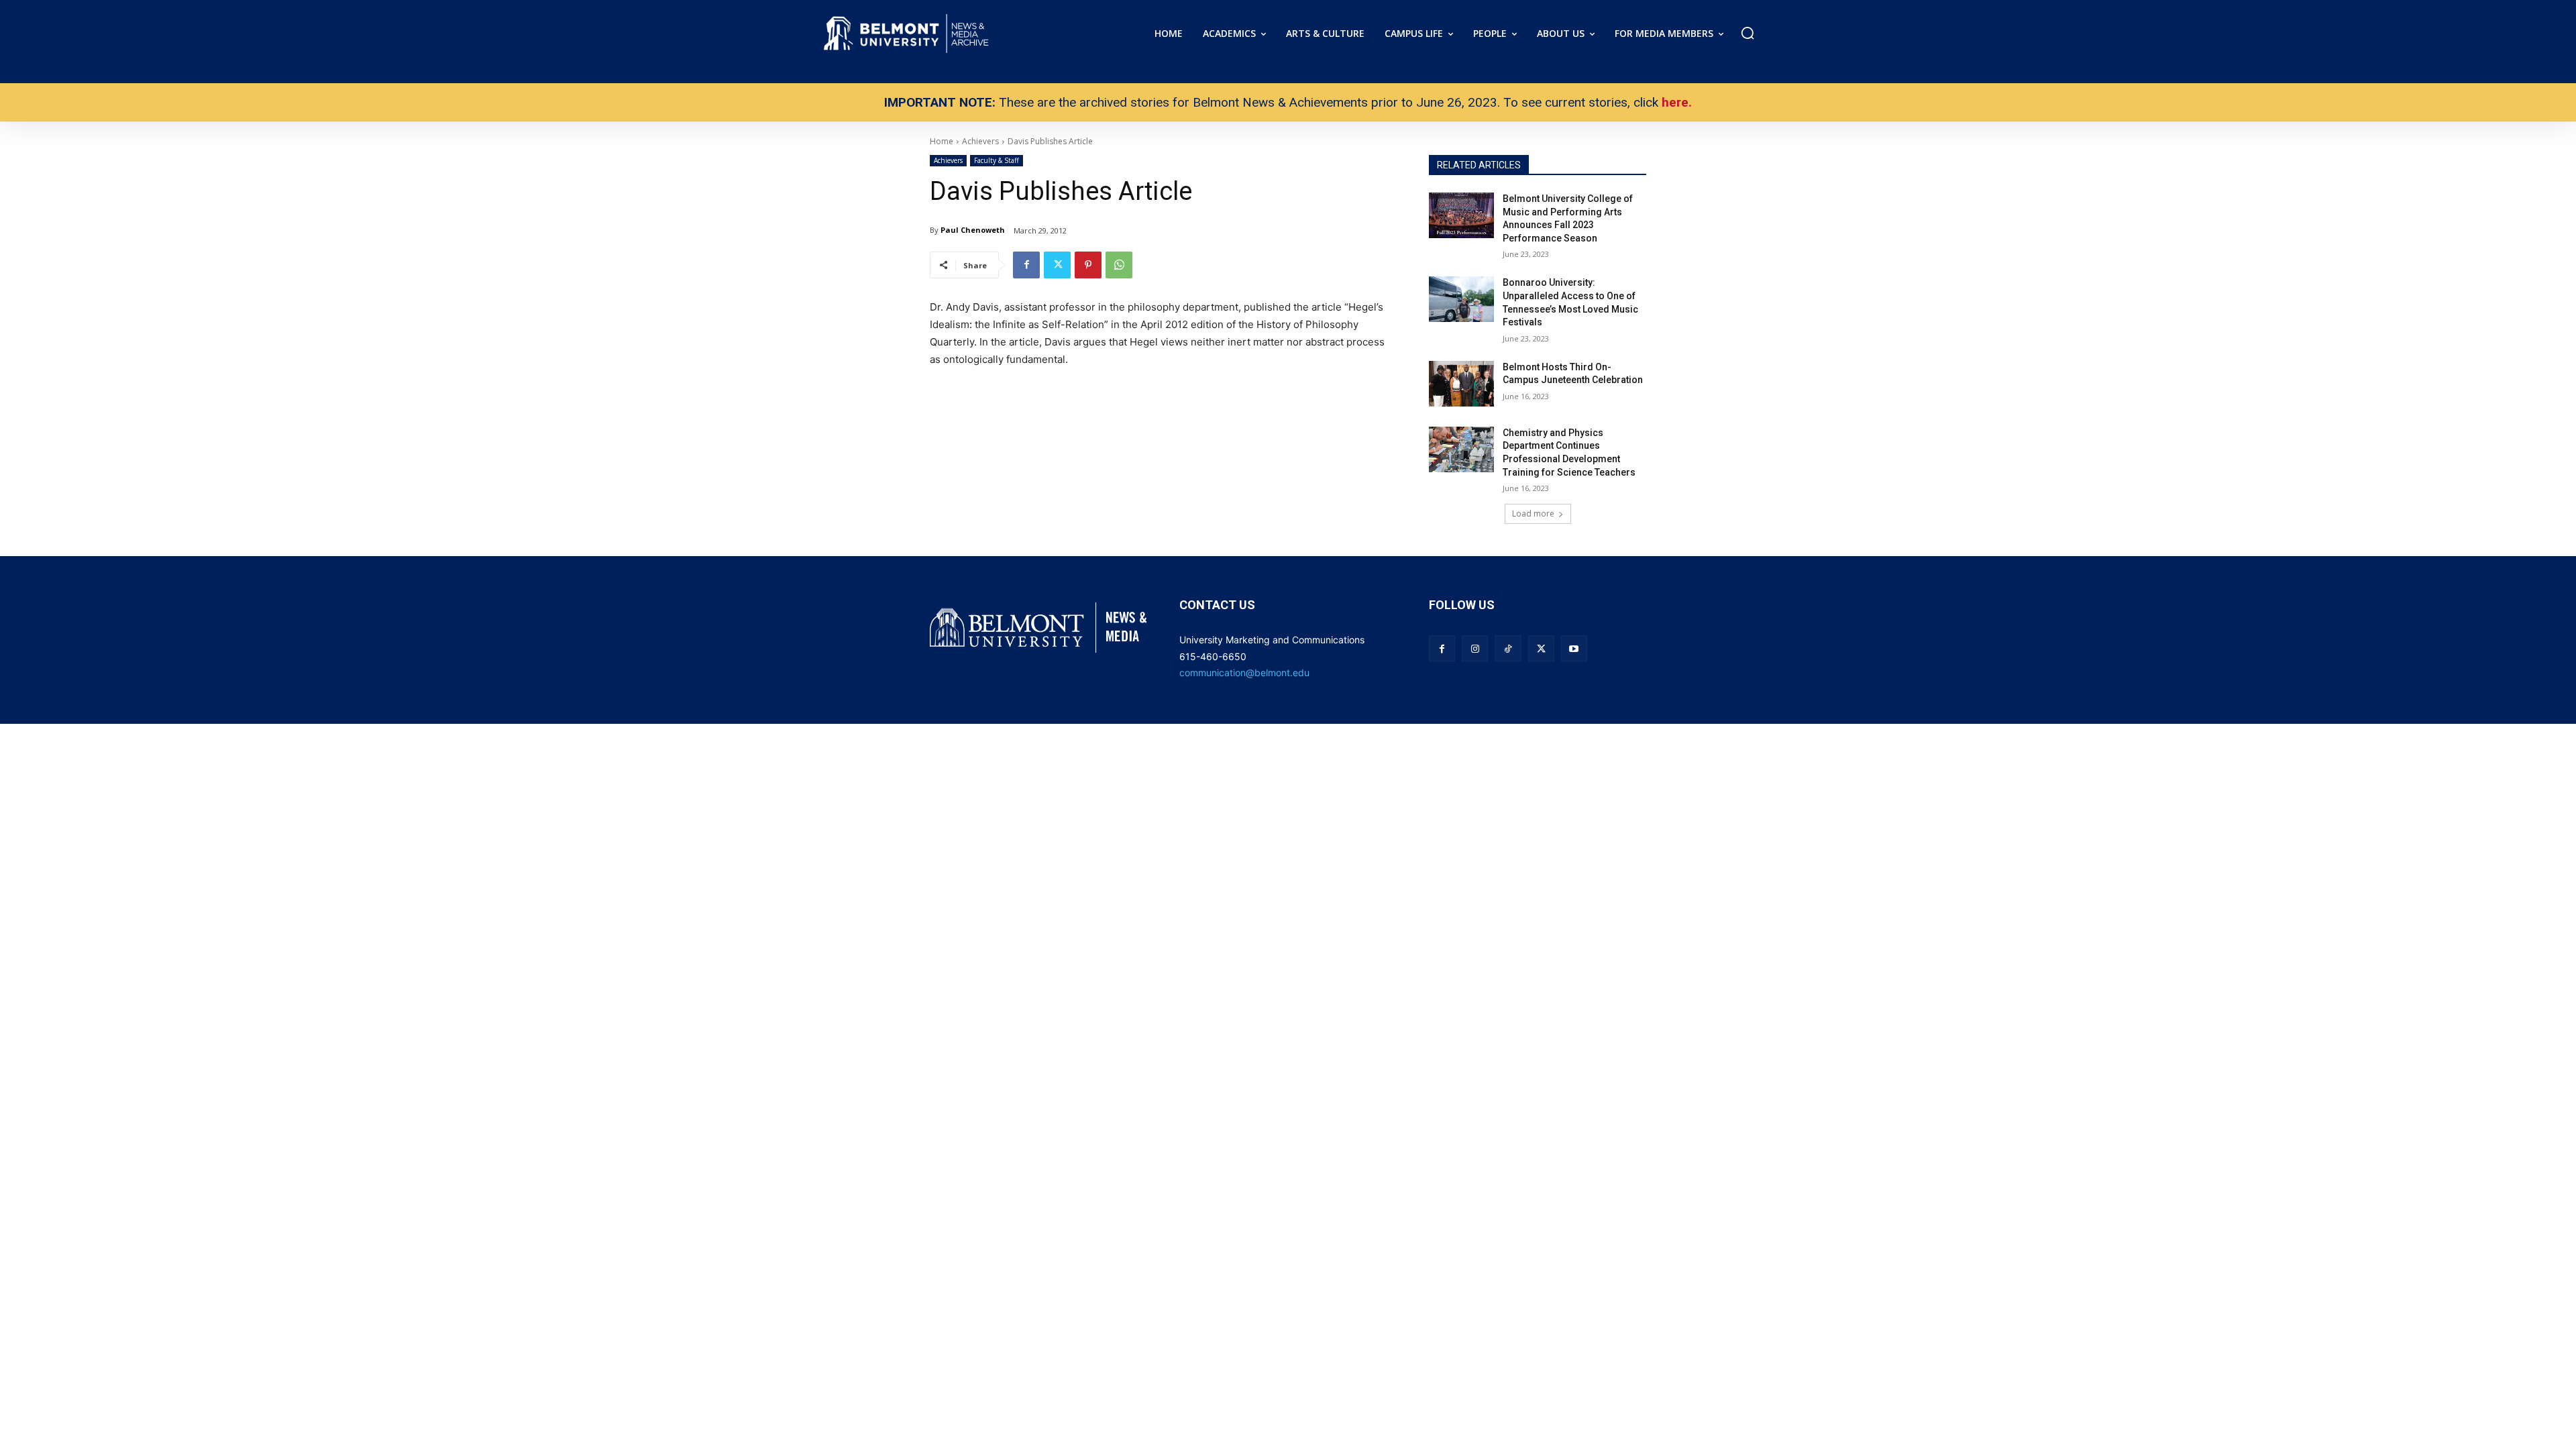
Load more (1533, 514)
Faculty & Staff (997, 160)
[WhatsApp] (1119, 265)
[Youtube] (1574, 648)
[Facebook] (1026, 265)
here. (1677, 102)
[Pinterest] (1088, 265)
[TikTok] (1508, 648)
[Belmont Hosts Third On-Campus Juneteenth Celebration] (1461, 384)
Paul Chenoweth (973, 230)
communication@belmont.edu (1244, 673)
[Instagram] (1475, 648)
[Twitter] (1057, 265)
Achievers (948, 160)
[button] (1748, 33)
